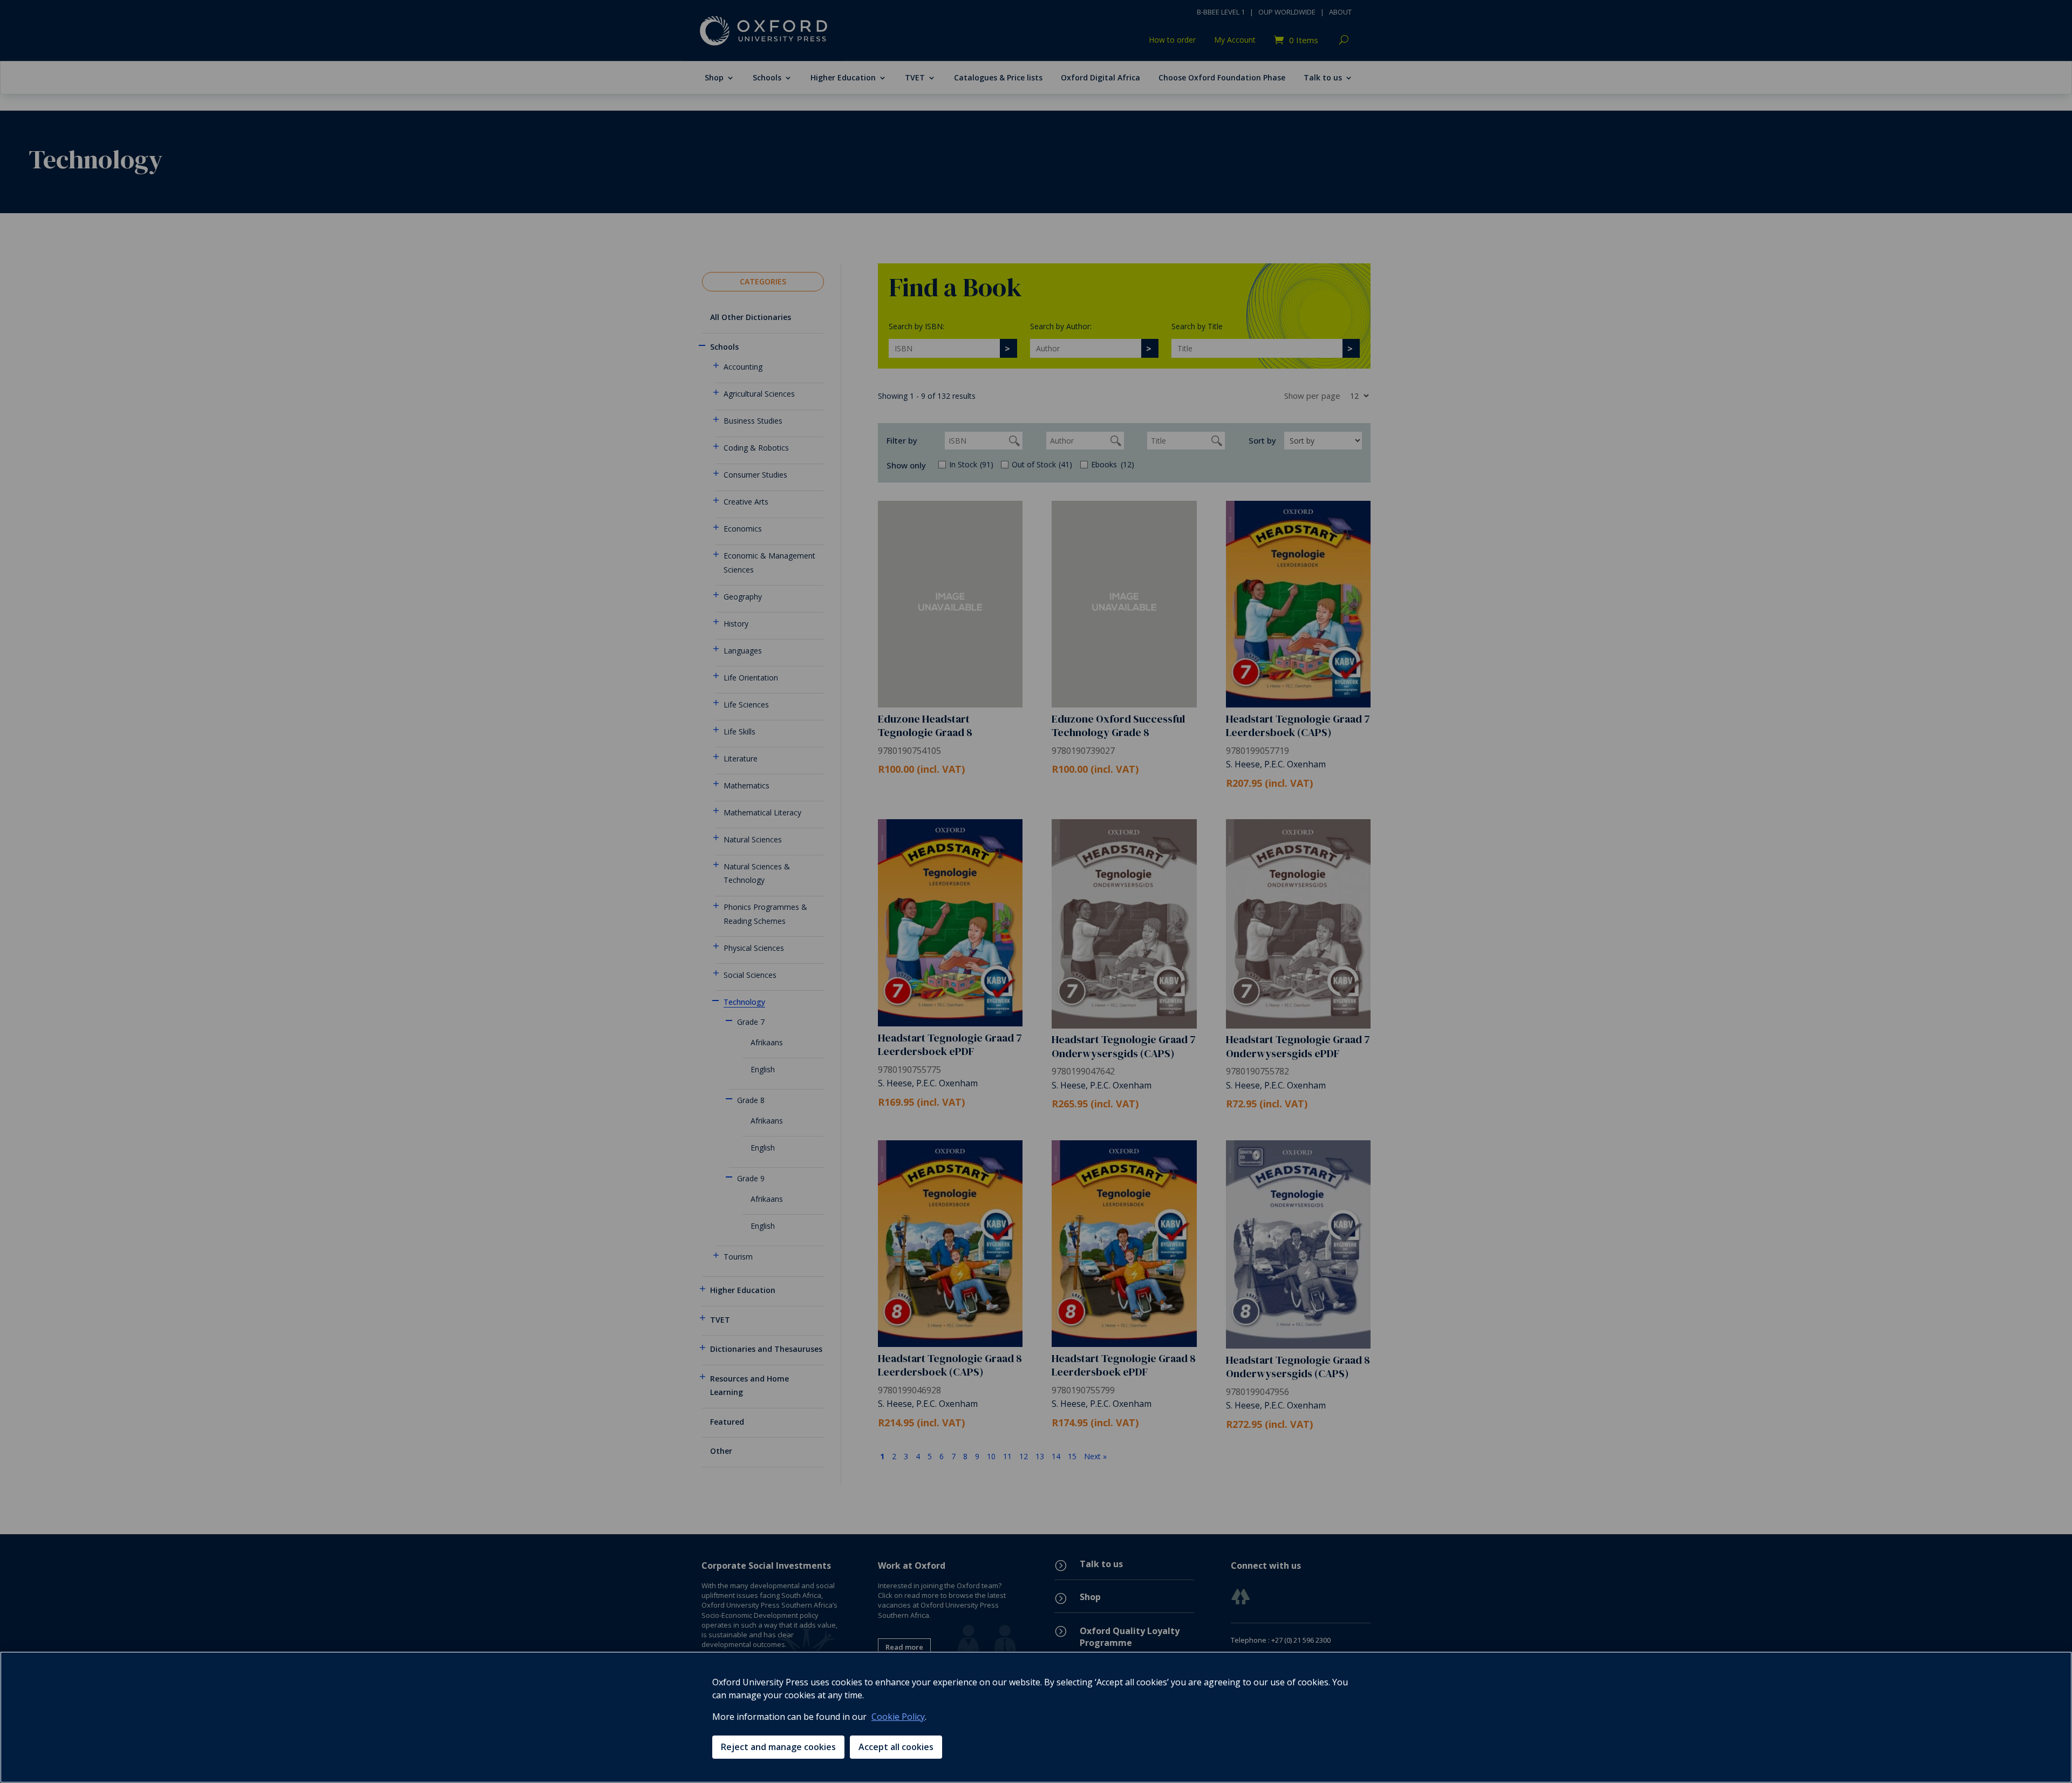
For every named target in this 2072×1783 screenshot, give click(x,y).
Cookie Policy (898, 1717)
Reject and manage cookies (778, 1747)
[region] (1036, 1717)
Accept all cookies (896, 1747)
